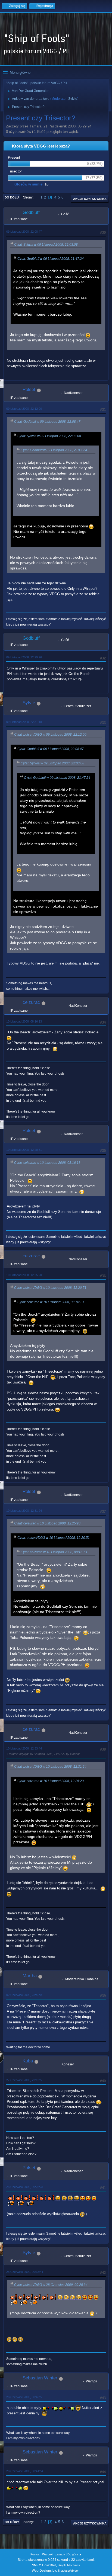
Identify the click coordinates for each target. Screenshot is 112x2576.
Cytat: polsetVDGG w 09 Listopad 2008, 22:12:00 (50, 735)
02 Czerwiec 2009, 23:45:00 (25, 1995)
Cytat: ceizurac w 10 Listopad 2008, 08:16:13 (47, 1163)
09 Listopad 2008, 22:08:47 (24, 232)
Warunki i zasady (54, 2554)
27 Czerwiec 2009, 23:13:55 (25, 2080)
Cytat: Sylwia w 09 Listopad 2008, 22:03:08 (46, 245)
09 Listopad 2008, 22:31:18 (24, 722)
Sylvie (73, 99)
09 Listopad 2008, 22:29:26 (24, 657)
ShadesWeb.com (69, 2571)
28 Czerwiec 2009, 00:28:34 (25, 2187)
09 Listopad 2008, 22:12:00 (24, 409)
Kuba (28, 2061)
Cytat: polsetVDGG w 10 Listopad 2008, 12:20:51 (50, 1288)
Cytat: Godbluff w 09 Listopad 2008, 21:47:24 (51, 259)
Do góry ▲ (75, 2554)
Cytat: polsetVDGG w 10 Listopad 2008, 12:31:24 (50, 1767)
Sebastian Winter (40, 2378)
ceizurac (31, 1002)
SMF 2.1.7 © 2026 (44, 2565)
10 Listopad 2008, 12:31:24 (24, 1511)
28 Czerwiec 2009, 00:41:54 (25, 2471)
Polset (29, 390)
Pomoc (35, 2554)
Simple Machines (69, 2565)
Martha (30, 1976)
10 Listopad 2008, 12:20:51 (24, 1150)
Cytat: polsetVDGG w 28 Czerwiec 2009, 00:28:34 (51, 2285)
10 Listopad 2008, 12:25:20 (24, 1275)
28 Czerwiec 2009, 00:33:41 (25, 2272)
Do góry (12, 2522)
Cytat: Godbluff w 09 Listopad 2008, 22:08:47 (47, 422)
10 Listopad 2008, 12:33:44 (24, 1748)
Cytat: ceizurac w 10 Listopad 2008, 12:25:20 (47, 1523)
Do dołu (12, 197)
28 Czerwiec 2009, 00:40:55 (25, 2397)
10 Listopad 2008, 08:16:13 (24, 1021)
